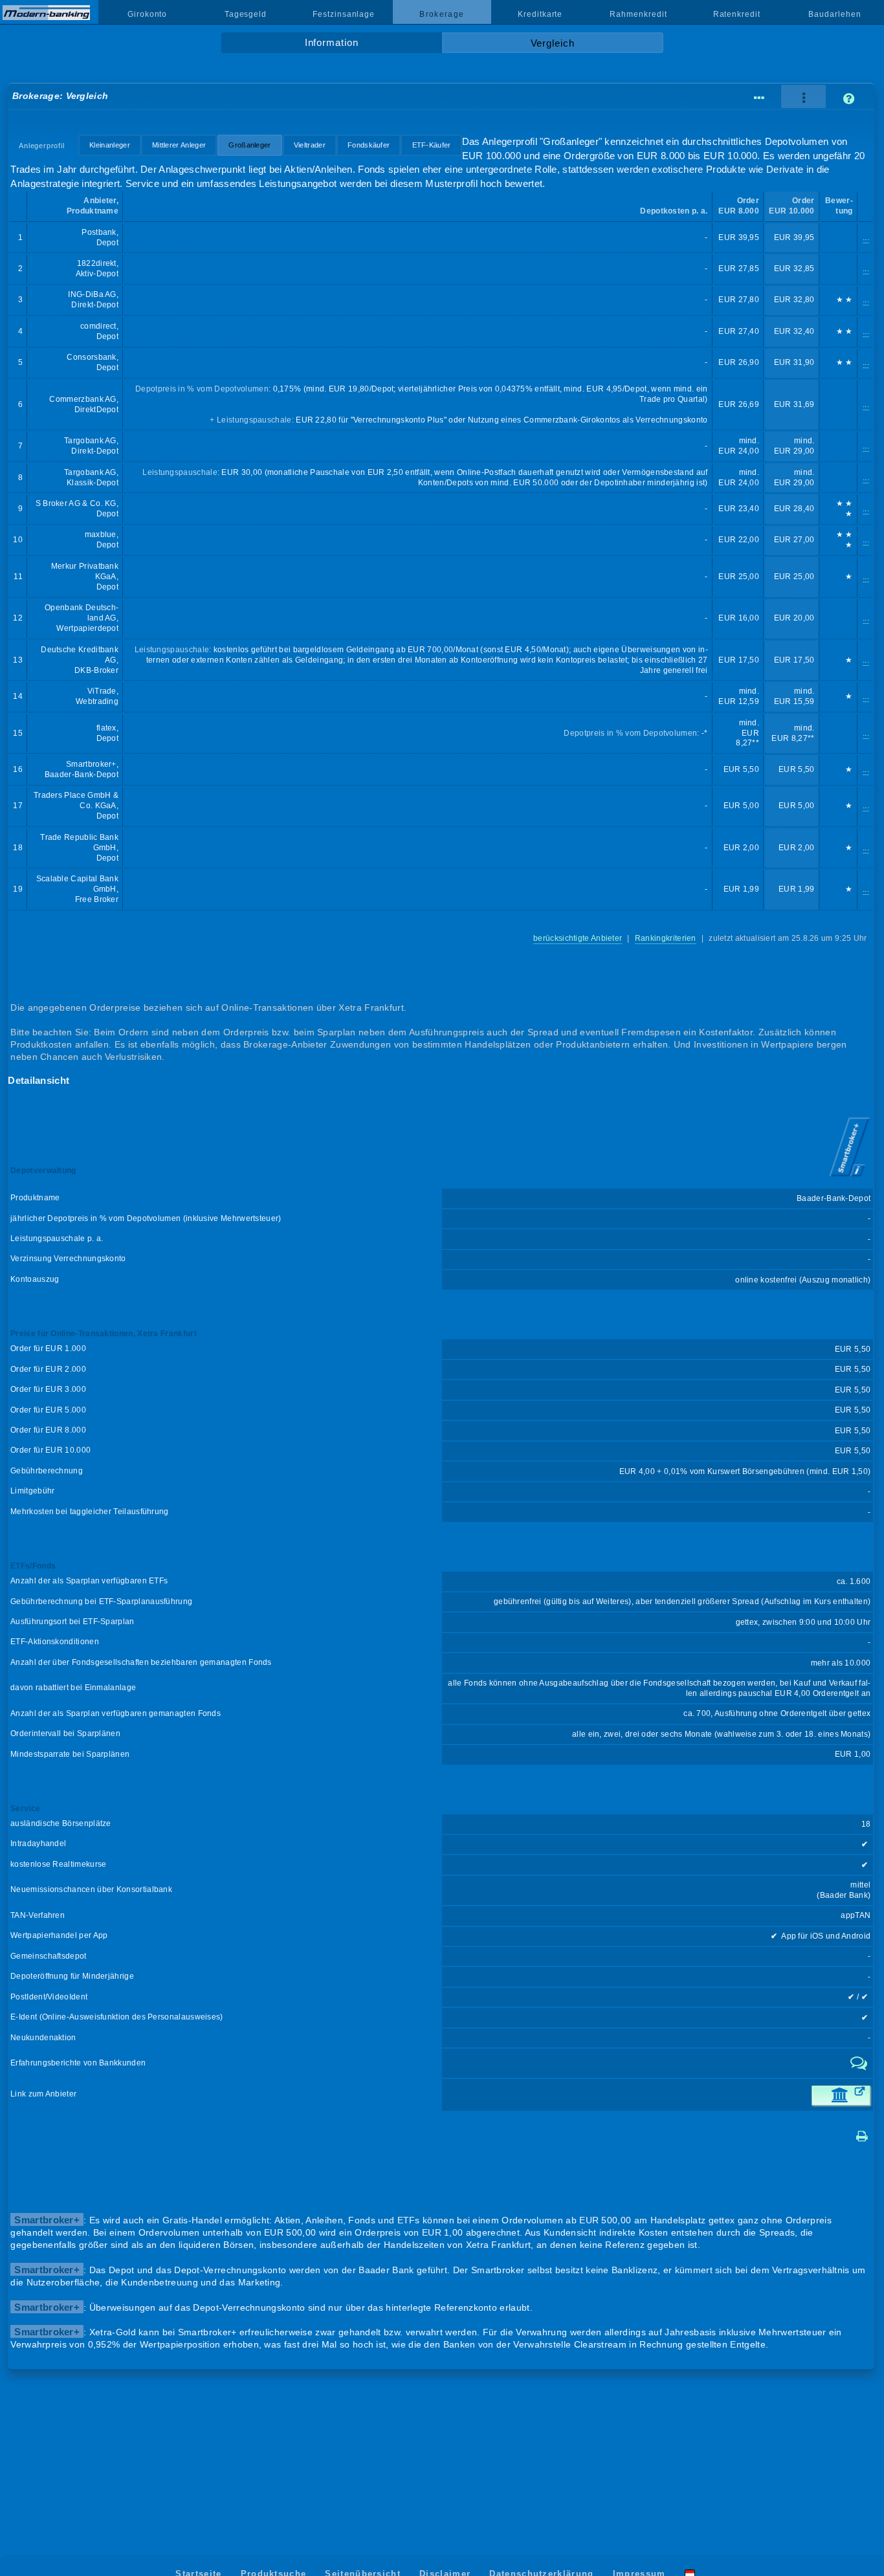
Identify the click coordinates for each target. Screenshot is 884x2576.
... (866, 237)
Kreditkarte (540, 14)
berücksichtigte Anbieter (578, 938)
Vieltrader (310, 145)
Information (332, 43)
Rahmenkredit (638, 14)
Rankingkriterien (666, 938)
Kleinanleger (110, 145)
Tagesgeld (246, 14)
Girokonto (147, 14)
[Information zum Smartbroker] (849, 1178)
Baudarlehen (834, 14)
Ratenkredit (737, 14)
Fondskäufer (369, 145)
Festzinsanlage (344, 14)
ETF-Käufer (432, 145)
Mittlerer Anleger (179, 145)
